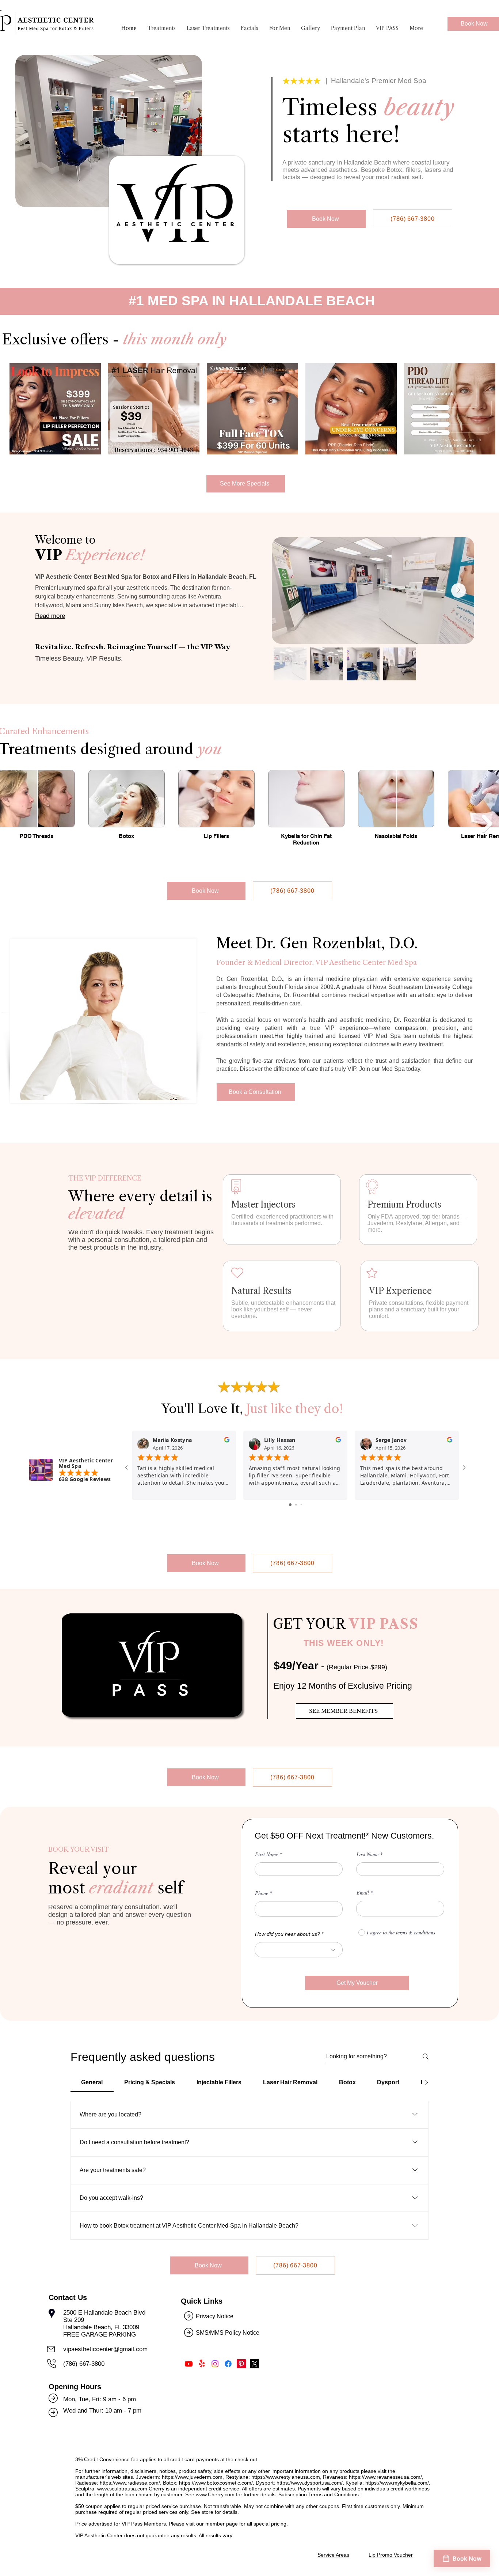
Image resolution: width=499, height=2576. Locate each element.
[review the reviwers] (227, 1441)
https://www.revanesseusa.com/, (386, 2477)
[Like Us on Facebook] (228, 2364)
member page (222, 2524)
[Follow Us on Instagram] (215, 2364)
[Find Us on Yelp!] (202, 2364)
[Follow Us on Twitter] (254, 2364)
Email (363, 1893)
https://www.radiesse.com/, (131, 2483)
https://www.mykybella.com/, (398, 2483)
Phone (262, 1893)
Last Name (367, 1854)
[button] (162, 28)
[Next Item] (458, 590)
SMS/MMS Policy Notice (228, 2333)
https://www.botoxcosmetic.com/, (217, 2483)
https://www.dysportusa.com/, (310, 2483)
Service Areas (333, 2555)
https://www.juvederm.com (192, 2477)
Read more (50, 616)
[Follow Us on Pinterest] (241, 2364)
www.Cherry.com (215, 2494)
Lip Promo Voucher (391, 2555)
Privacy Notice (215, 2316)
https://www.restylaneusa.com (286, 2477)
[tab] (92, 2082)
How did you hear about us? (287, 1934)
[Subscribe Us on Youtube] (189, 2364)
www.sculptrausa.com (122, 2489)
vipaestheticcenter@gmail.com (105, 2349)
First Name (266, 1854)
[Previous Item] (12, 824)
